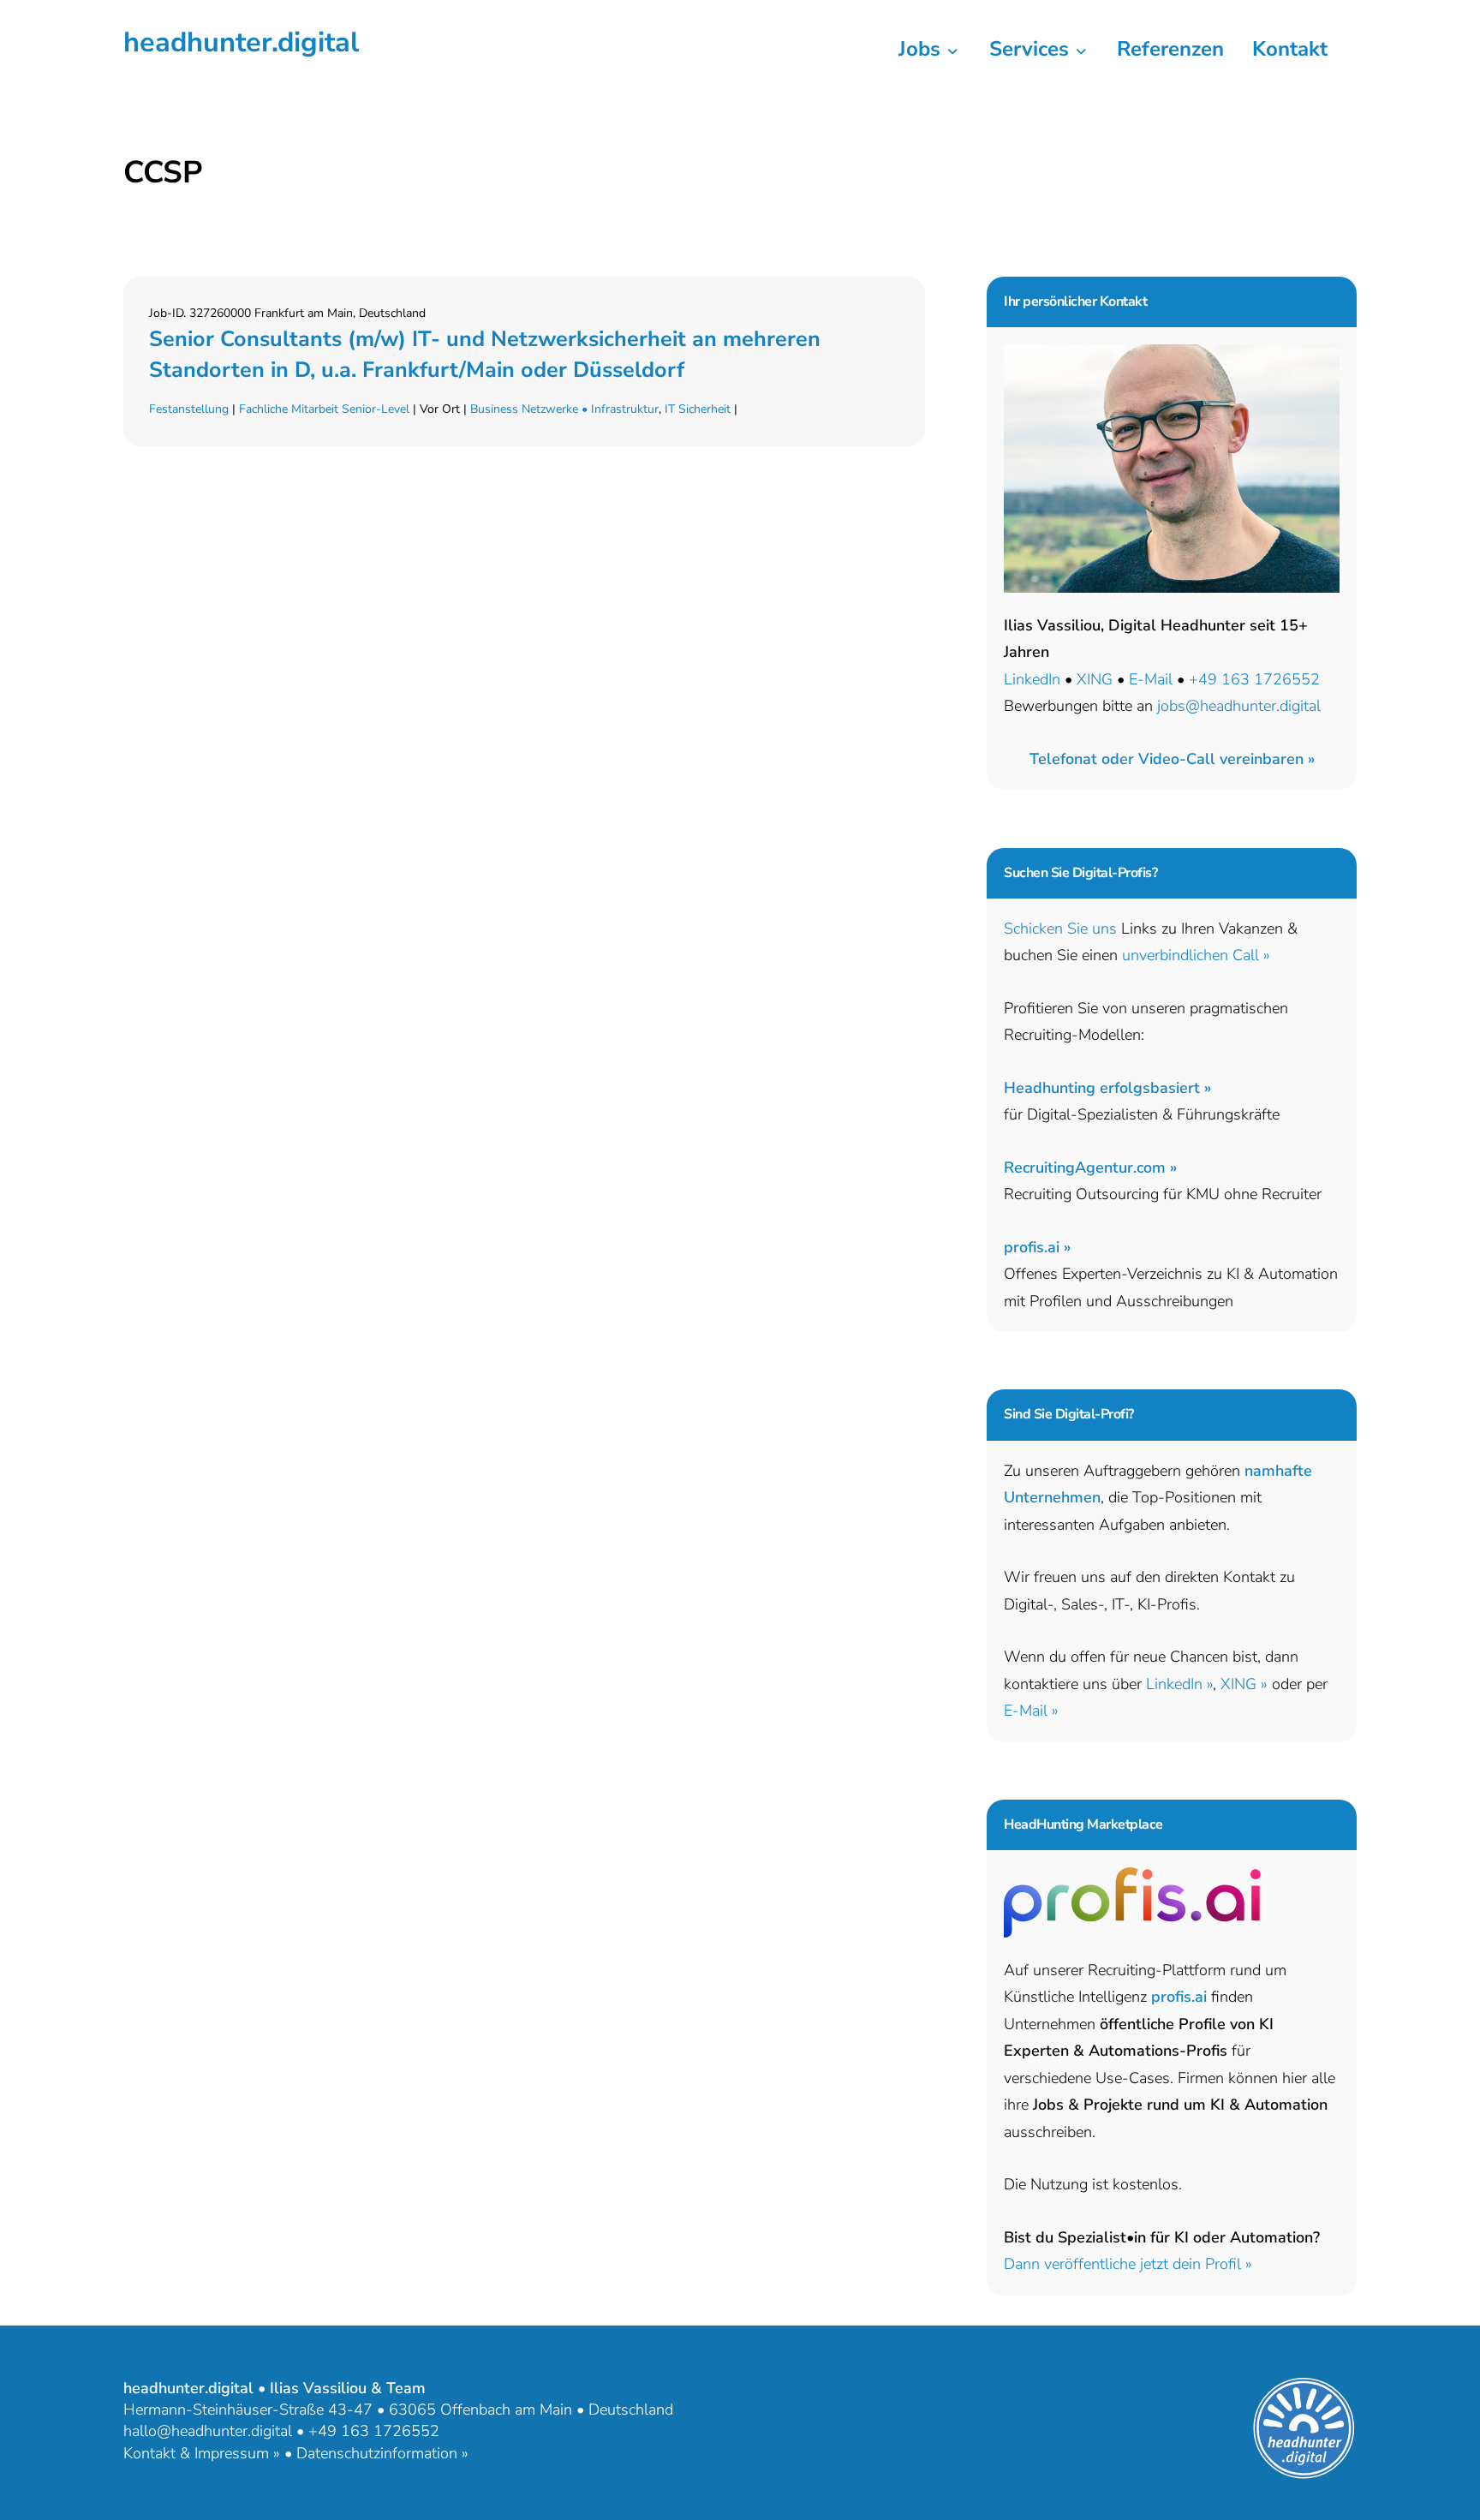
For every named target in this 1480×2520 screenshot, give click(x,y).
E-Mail (1151, 679)
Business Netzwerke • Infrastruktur (564, 409)
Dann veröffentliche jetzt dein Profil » (1128, 2264)
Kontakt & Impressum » (202, 2453)
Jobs (922, 49)
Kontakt (1290, 49)
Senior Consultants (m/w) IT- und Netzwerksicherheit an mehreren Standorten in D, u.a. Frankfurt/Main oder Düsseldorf (485, 354)
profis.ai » (1037, 1247)
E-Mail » (1031, 1711)
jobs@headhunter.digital (1239, 706)
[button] (1172, 759)
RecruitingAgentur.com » (1090, 1167)
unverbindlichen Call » (1196, 955)
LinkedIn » (1179, 1684)
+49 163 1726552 (1254, 679)
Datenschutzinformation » (382, 2453)
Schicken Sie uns (1060, 929)
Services (1032, 49)
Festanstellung (189, 409)
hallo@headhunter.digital (208, 2431)
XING (1095, 679)
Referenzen (1170, 49)
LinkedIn (1032, 679)
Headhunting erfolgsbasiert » (1107, 1088)
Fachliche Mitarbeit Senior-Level (324, 409)
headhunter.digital (241, 42)
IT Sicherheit (698, 409)
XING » (1244, 1684)
